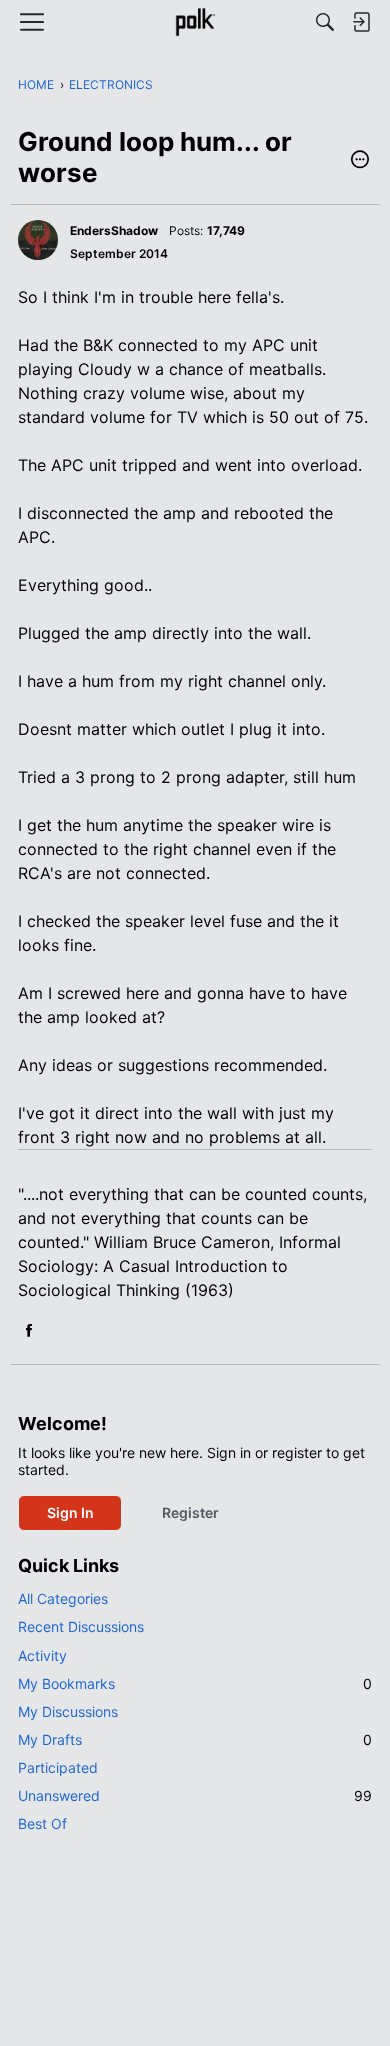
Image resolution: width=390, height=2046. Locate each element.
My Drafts (195, 1739)
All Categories (63, 1598)
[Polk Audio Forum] (194, 22)
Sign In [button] (70, 1512)
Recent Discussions (81, 1626)
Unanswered (195, 1795)
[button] (360, 161)
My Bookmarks (195, 1683)
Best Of (42, 1823)
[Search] (325, 22)
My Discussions (68, 1711)
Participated (58, 1767)
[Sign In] (361, 22)
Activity (42, 1655)
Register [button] (190, 1512)
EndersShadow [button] (114, 230)
